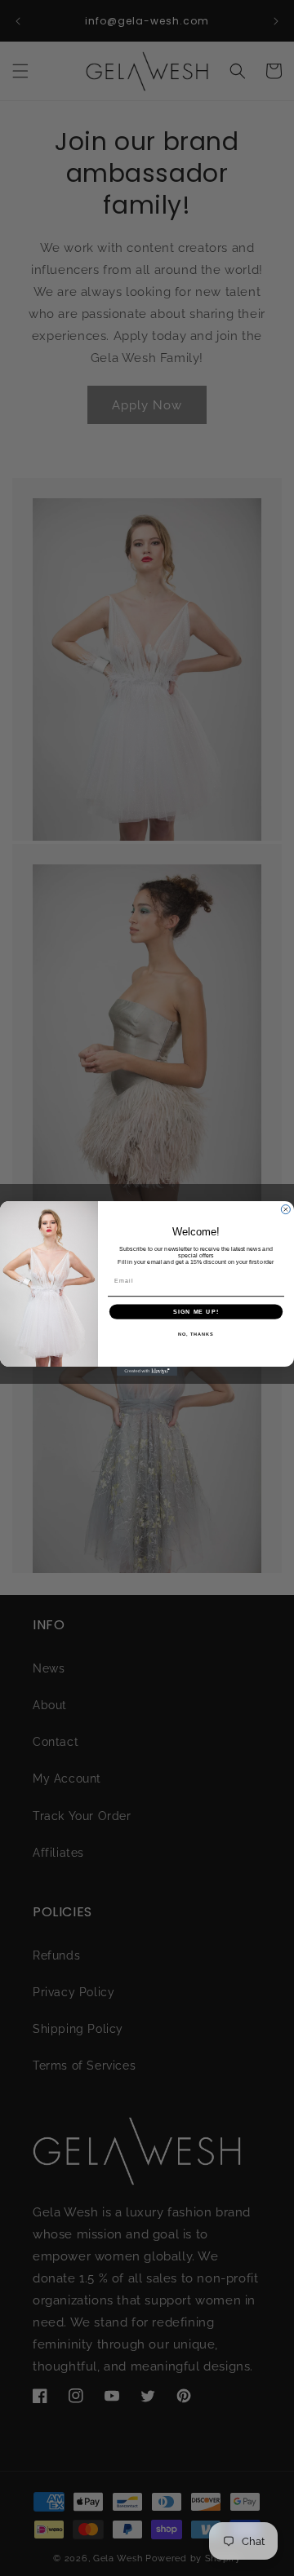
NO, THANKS (196, 1333)
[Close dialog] (285, 1209)
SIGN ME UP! (196, 1311)
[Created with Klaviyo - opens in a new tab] (147, 1371)
